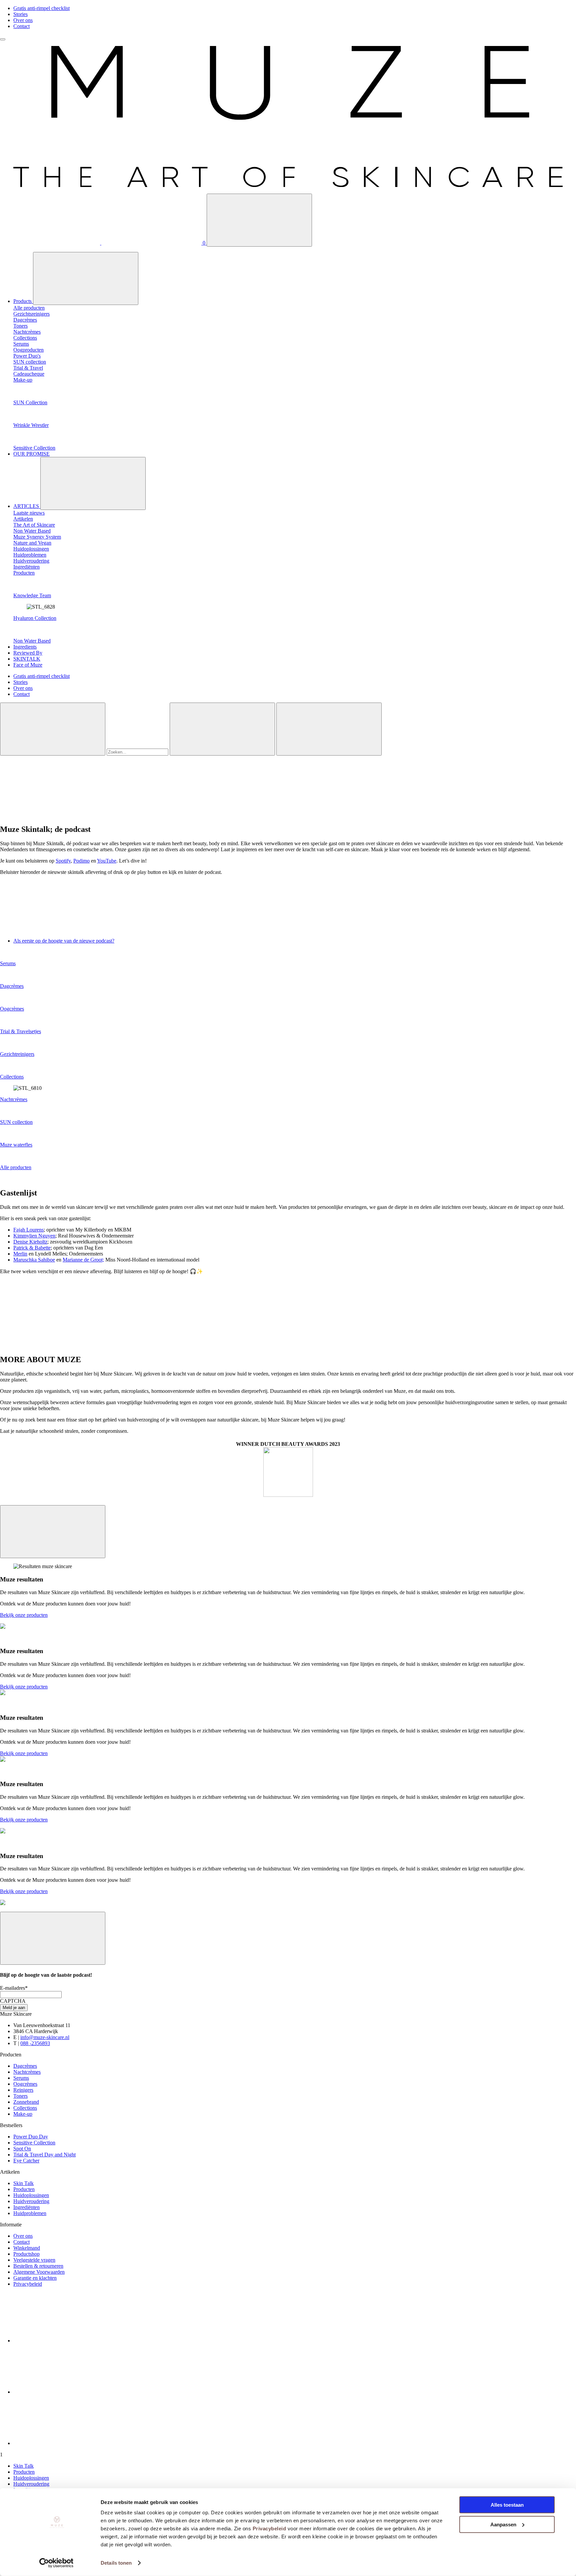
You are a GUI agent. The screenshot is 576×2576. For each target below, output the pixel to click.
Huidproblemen (30, 2213)
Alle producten (16, 1167)
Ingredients (25, 647)
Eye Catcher (26, 2161)
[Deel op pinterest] (63, 2443)
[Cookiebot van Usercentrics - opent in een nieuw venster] (56, 2563)
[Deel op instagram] (63, 2392)
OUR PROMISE (31, 454)
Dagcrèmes (12, 986)
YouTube (107, 861)
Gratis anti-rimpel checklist (41, 8)
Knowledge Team (32, 595)
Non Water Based (32, 641)
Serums (8, 963)
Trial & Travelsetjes (20, 1031)
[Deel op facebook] (63, 2341)
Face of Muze (28, 665)
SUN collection (16, 1122)
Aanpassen (503, 2524)
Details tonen (116, 2563)
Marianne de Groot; (83, 1260)
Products (23, 301)
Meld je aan (14, 2008)
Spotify (63, 861)
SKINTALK (27, 659)
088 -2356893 (35, 2043)
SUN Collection (30, 402)
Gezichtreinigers (17, 1054)
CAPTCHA (13, 2001)
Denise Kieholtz (30, 1242)
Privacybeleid (269, 2529)
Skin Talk (23, 2183)
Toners (20, 2096)
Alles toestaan (507, 2505)
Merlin (20, 1254)
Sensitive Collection (34, 448)
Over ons (23, 20)
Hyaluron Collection (35, 618)
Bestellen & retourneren (38, 2266)
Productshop (26, 2254)
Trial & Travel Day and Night (44, 2155)
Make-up (23, 2114)
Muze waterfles (16, 1145)
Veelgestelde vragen (34, 2260)
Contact (21, 26)
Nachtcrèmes (14, 1099)
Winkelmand (27, 2248)
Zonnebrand (26, 2102)
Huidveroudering (31, 2201)
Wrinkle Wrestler (31, 425)
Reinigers (23, 2090)
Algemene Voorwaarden (39, 2272)
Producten (24, 2189)
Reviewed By (28, 653)
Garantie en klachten (35, 2278)
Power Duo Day (31, 2137)
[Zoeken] (259, 220)
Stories (20, 14)
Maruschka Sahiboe (34, 1260)
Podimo (81, 861)
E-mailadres (14, 1988)
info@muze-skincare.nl (45, 2037)
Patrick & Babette (32, 1248)
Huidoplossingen (31, 2195)
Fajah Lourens (28, 1230)
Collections (12, 1077)
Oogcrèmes (12, 1009)
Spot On (22, 2149)
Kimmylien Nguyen (34, 1236)
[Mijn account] (51, 243)
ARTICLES (27, 506)
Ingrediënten (26, 2207)
